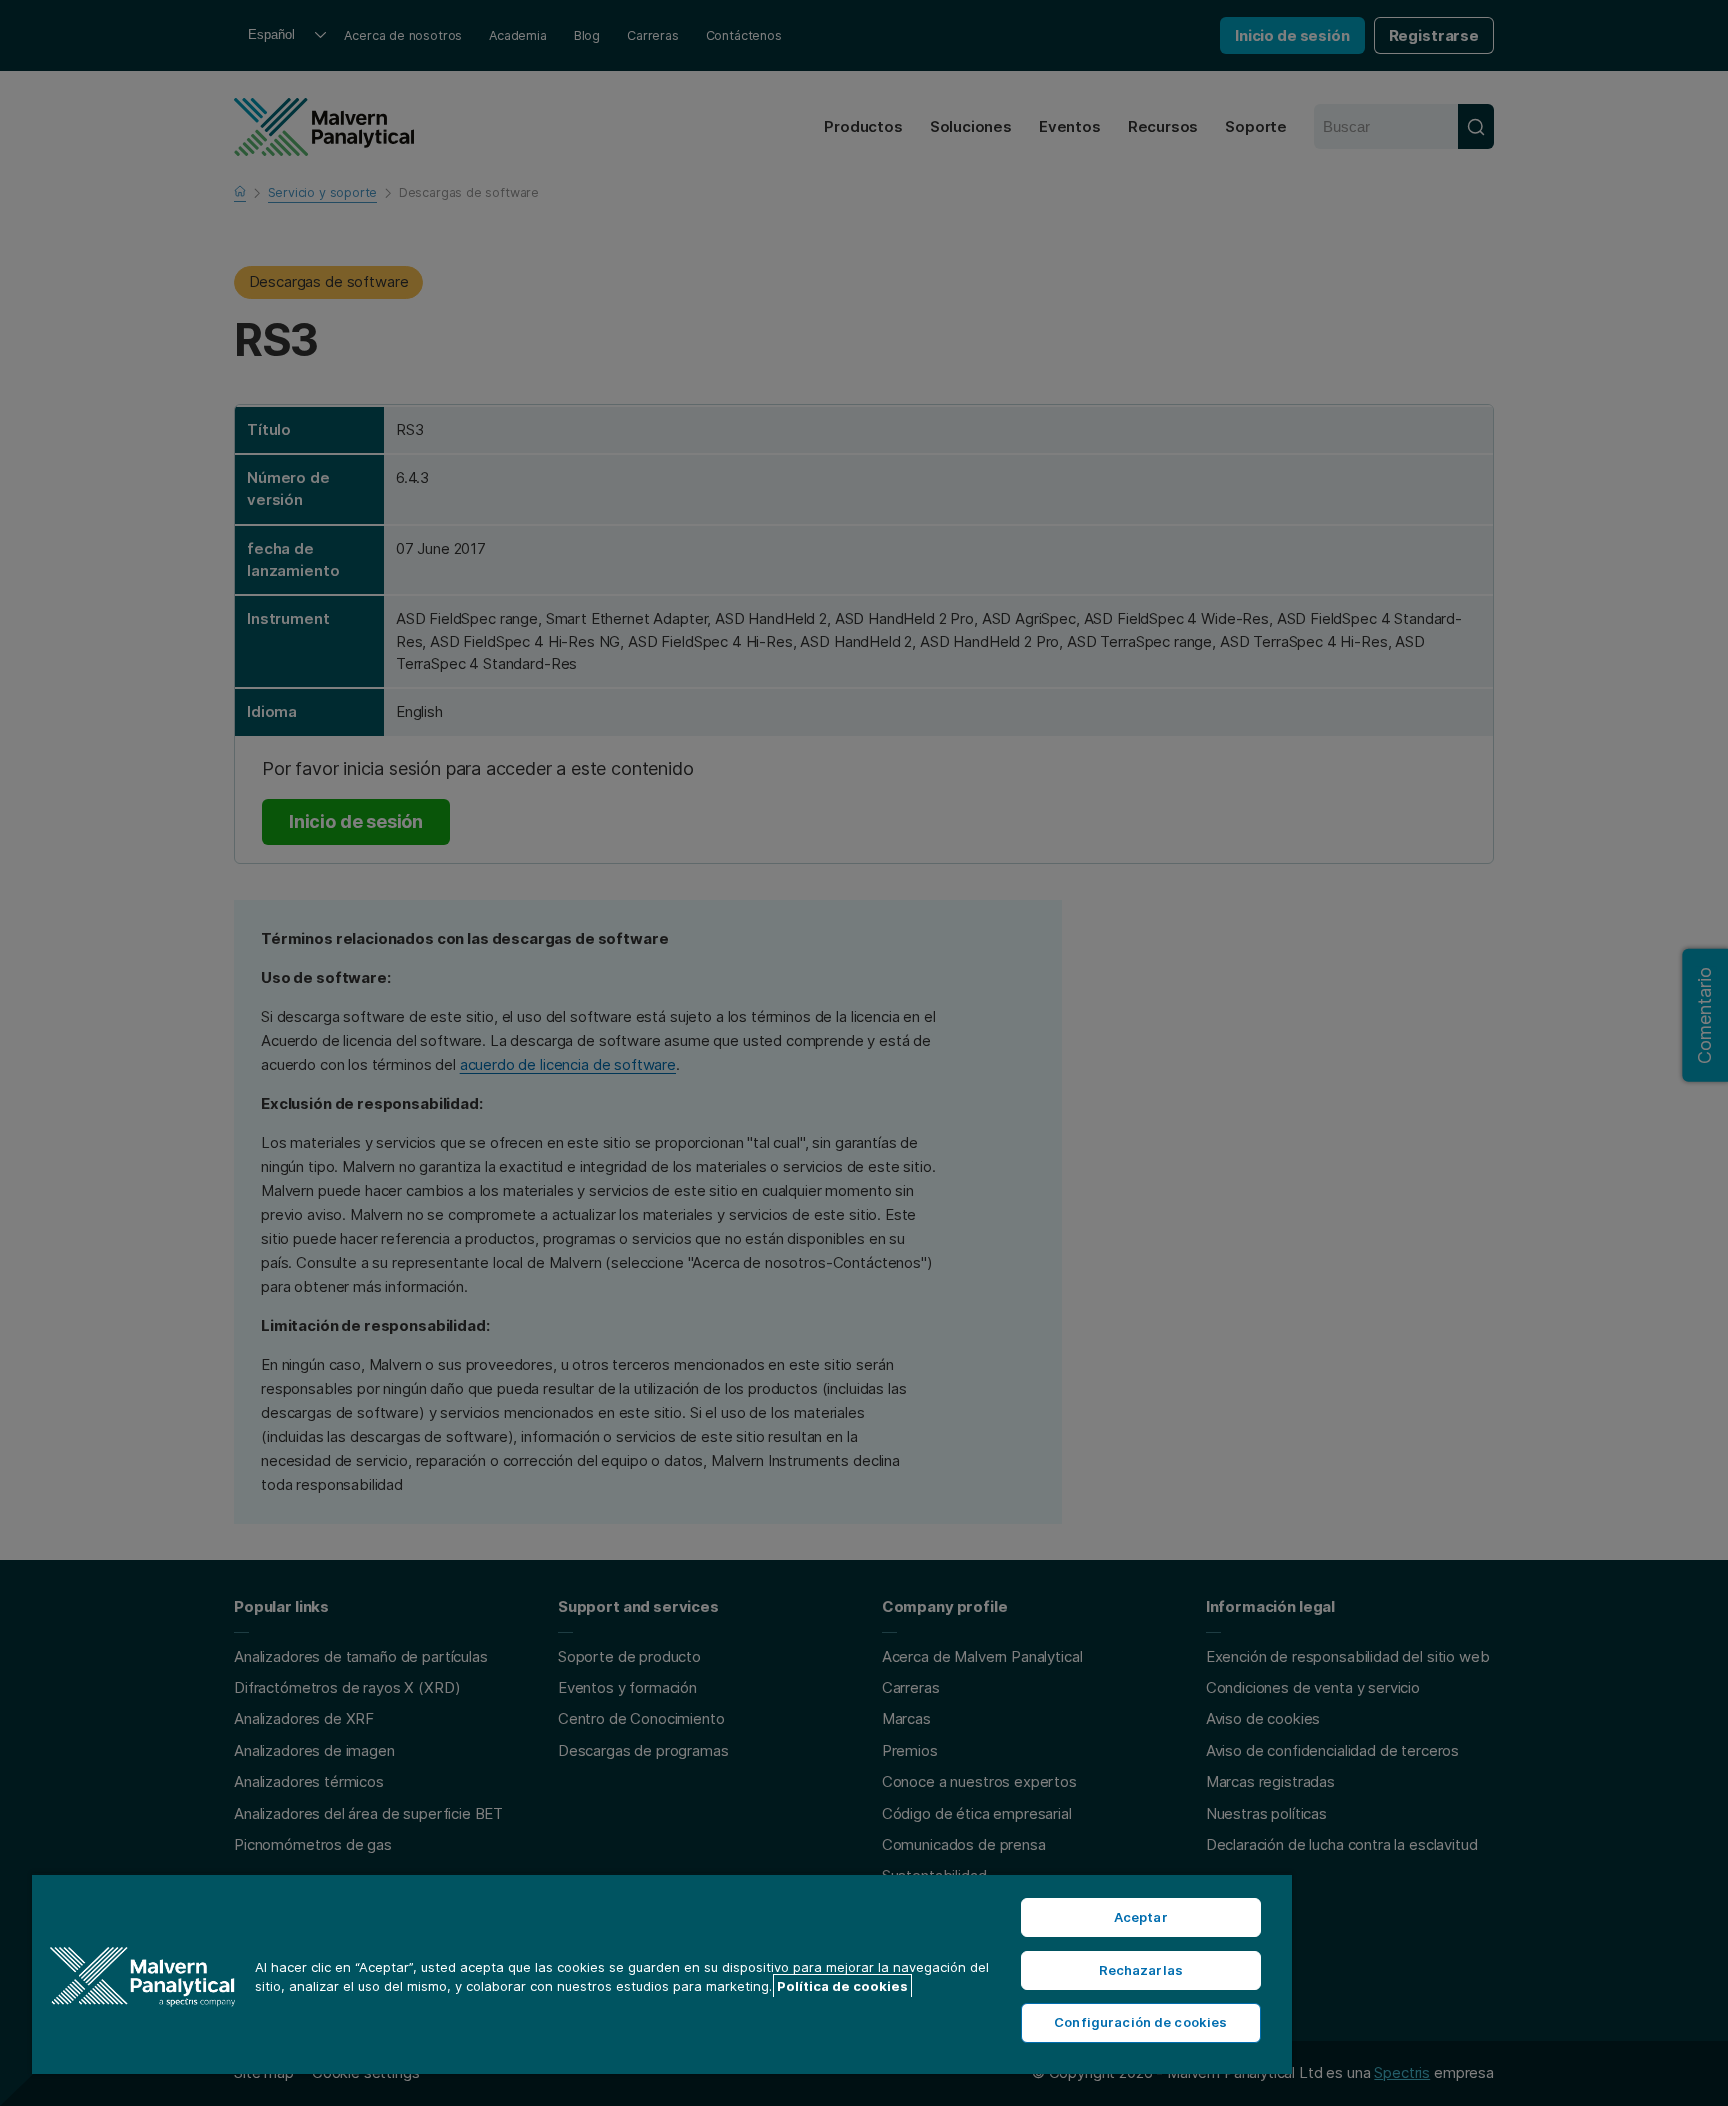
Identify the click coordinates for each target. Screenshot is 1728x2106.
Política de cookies (842, 1986)
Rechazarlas (1141, 1970)
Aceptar (1141, 1917)
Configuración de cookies (1140, 2022)
